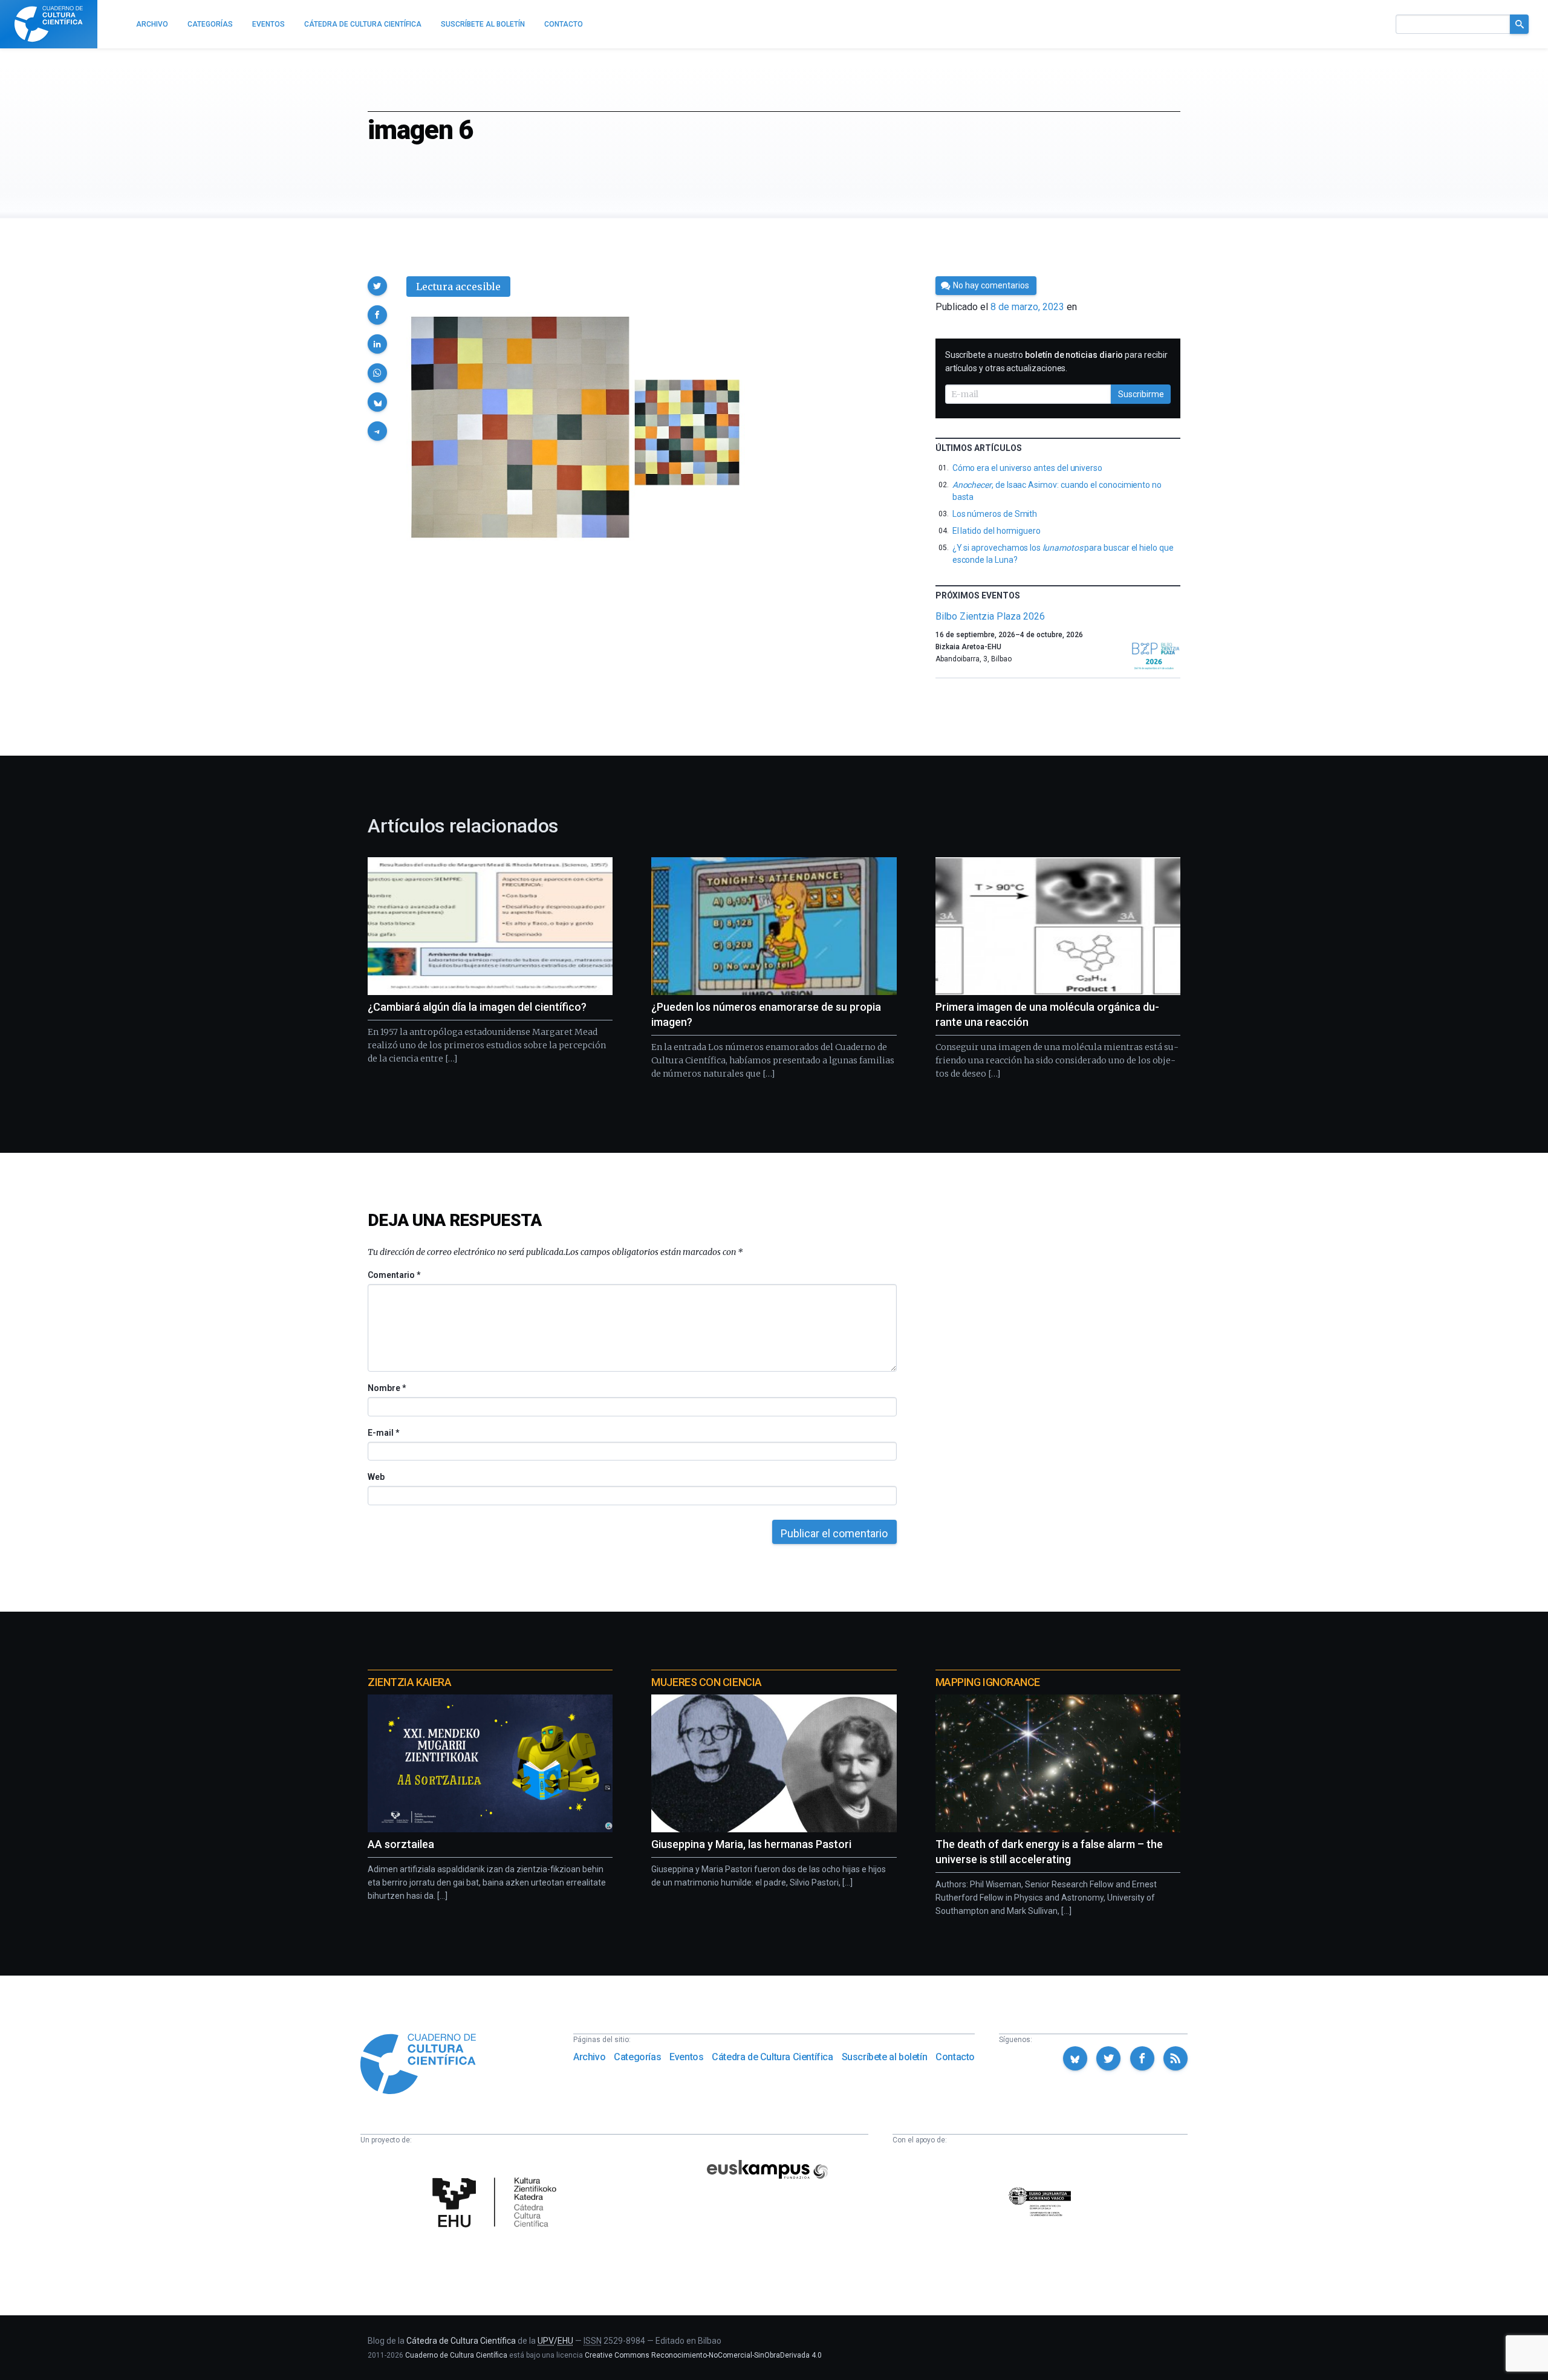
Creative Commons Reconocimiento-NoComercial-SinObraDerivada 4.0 (703, 2355)
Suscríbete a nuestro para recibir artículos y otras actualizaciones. (1056, 362)
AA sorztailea (401, 1844)
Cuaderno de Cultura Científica (456, 2355)
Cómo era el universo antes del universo (1027, 468)
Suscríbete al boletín (885, 2057)
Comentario (394, 1275)
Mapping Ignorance (988, 1682)
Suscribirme (1141, 394)
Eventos (686, 2057)
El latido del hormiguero (997, 531)
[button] (377, 286)
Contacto (955, 2057)
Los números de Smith (995, 514)
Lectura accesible (458, 287)
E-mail (383, 1433)
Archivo (589, 2057)
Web (376, 1477)
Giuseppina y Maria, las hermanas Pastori (751, 1844)
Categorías (637, 2057)
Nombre (386, 1388)
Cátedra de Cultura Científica (772, 2057)
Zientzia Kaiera (409, 1682)
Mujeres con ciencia (706, 1682)
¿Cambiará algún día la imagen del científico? (477, 1007)
